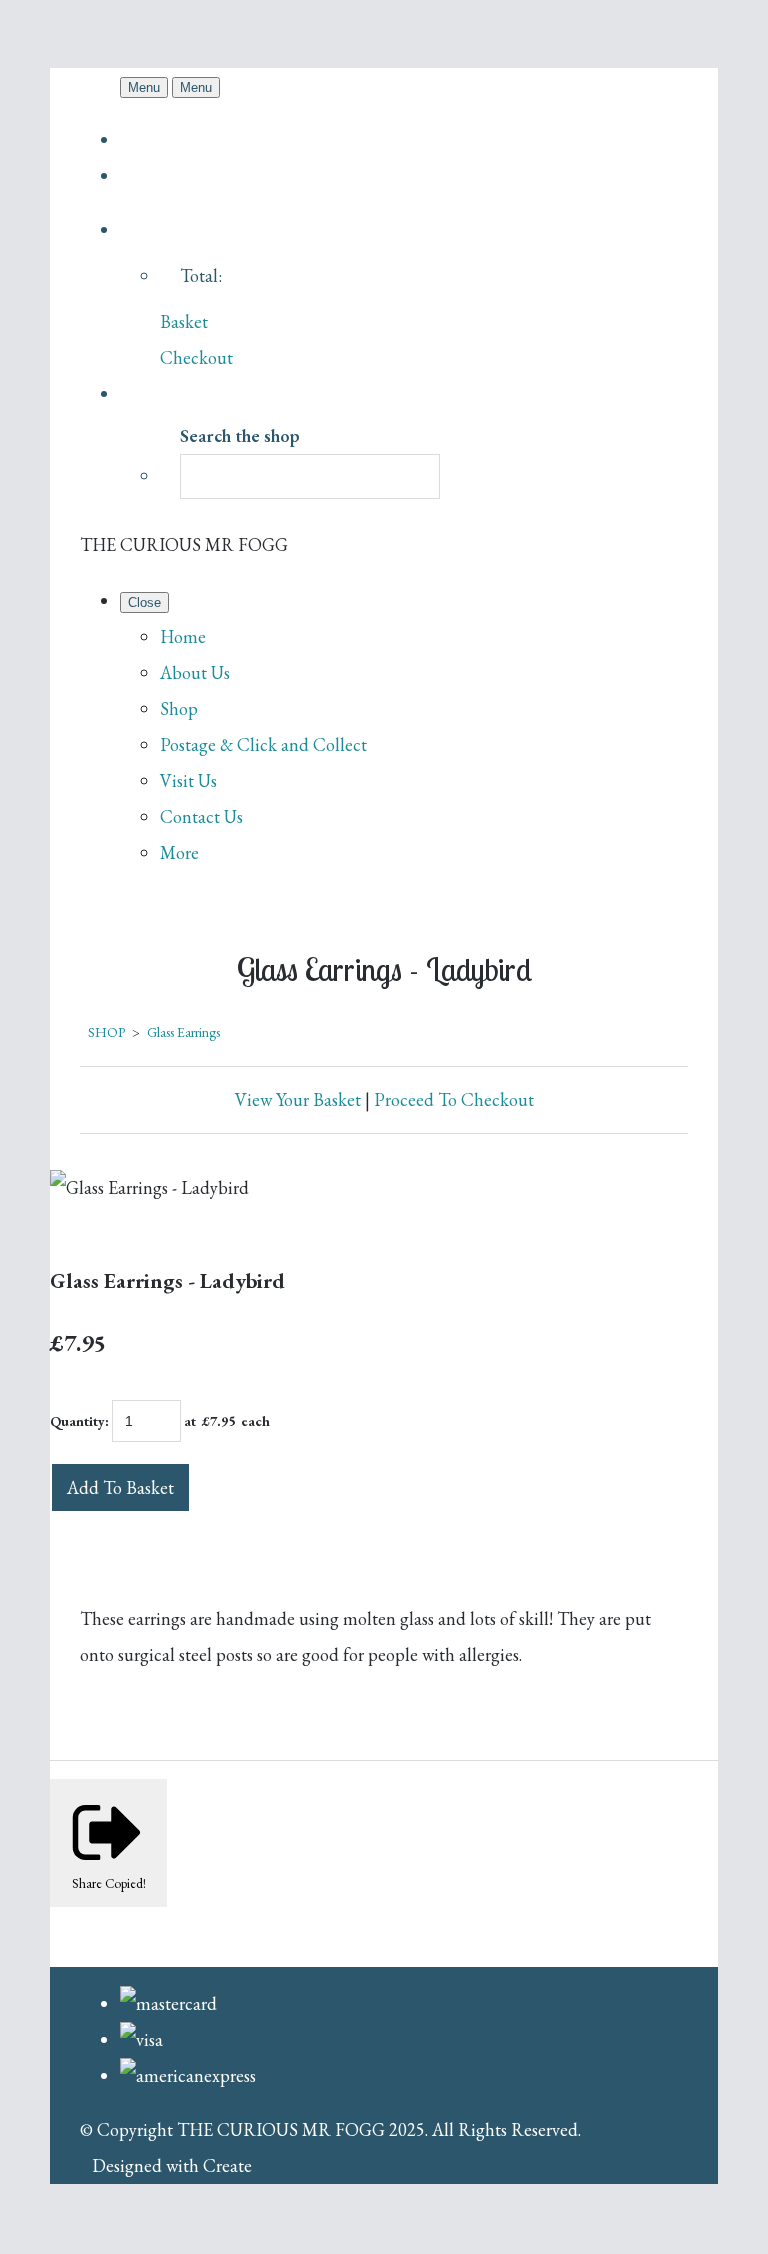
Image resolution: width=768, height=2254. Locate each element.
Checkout (196, 357)
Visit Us (188, 780)
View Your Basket (298, 1099)
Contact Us (201, 816)
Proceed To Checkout (454, 1099)
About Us (195, 672)
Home (183, 636)
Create (227, 2165)
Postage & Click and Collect (263, 744)
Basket (184, 321)
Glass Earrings (183, 1032)
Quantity (77, 1421)
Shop (179, 708)
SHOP (106, 1032)
